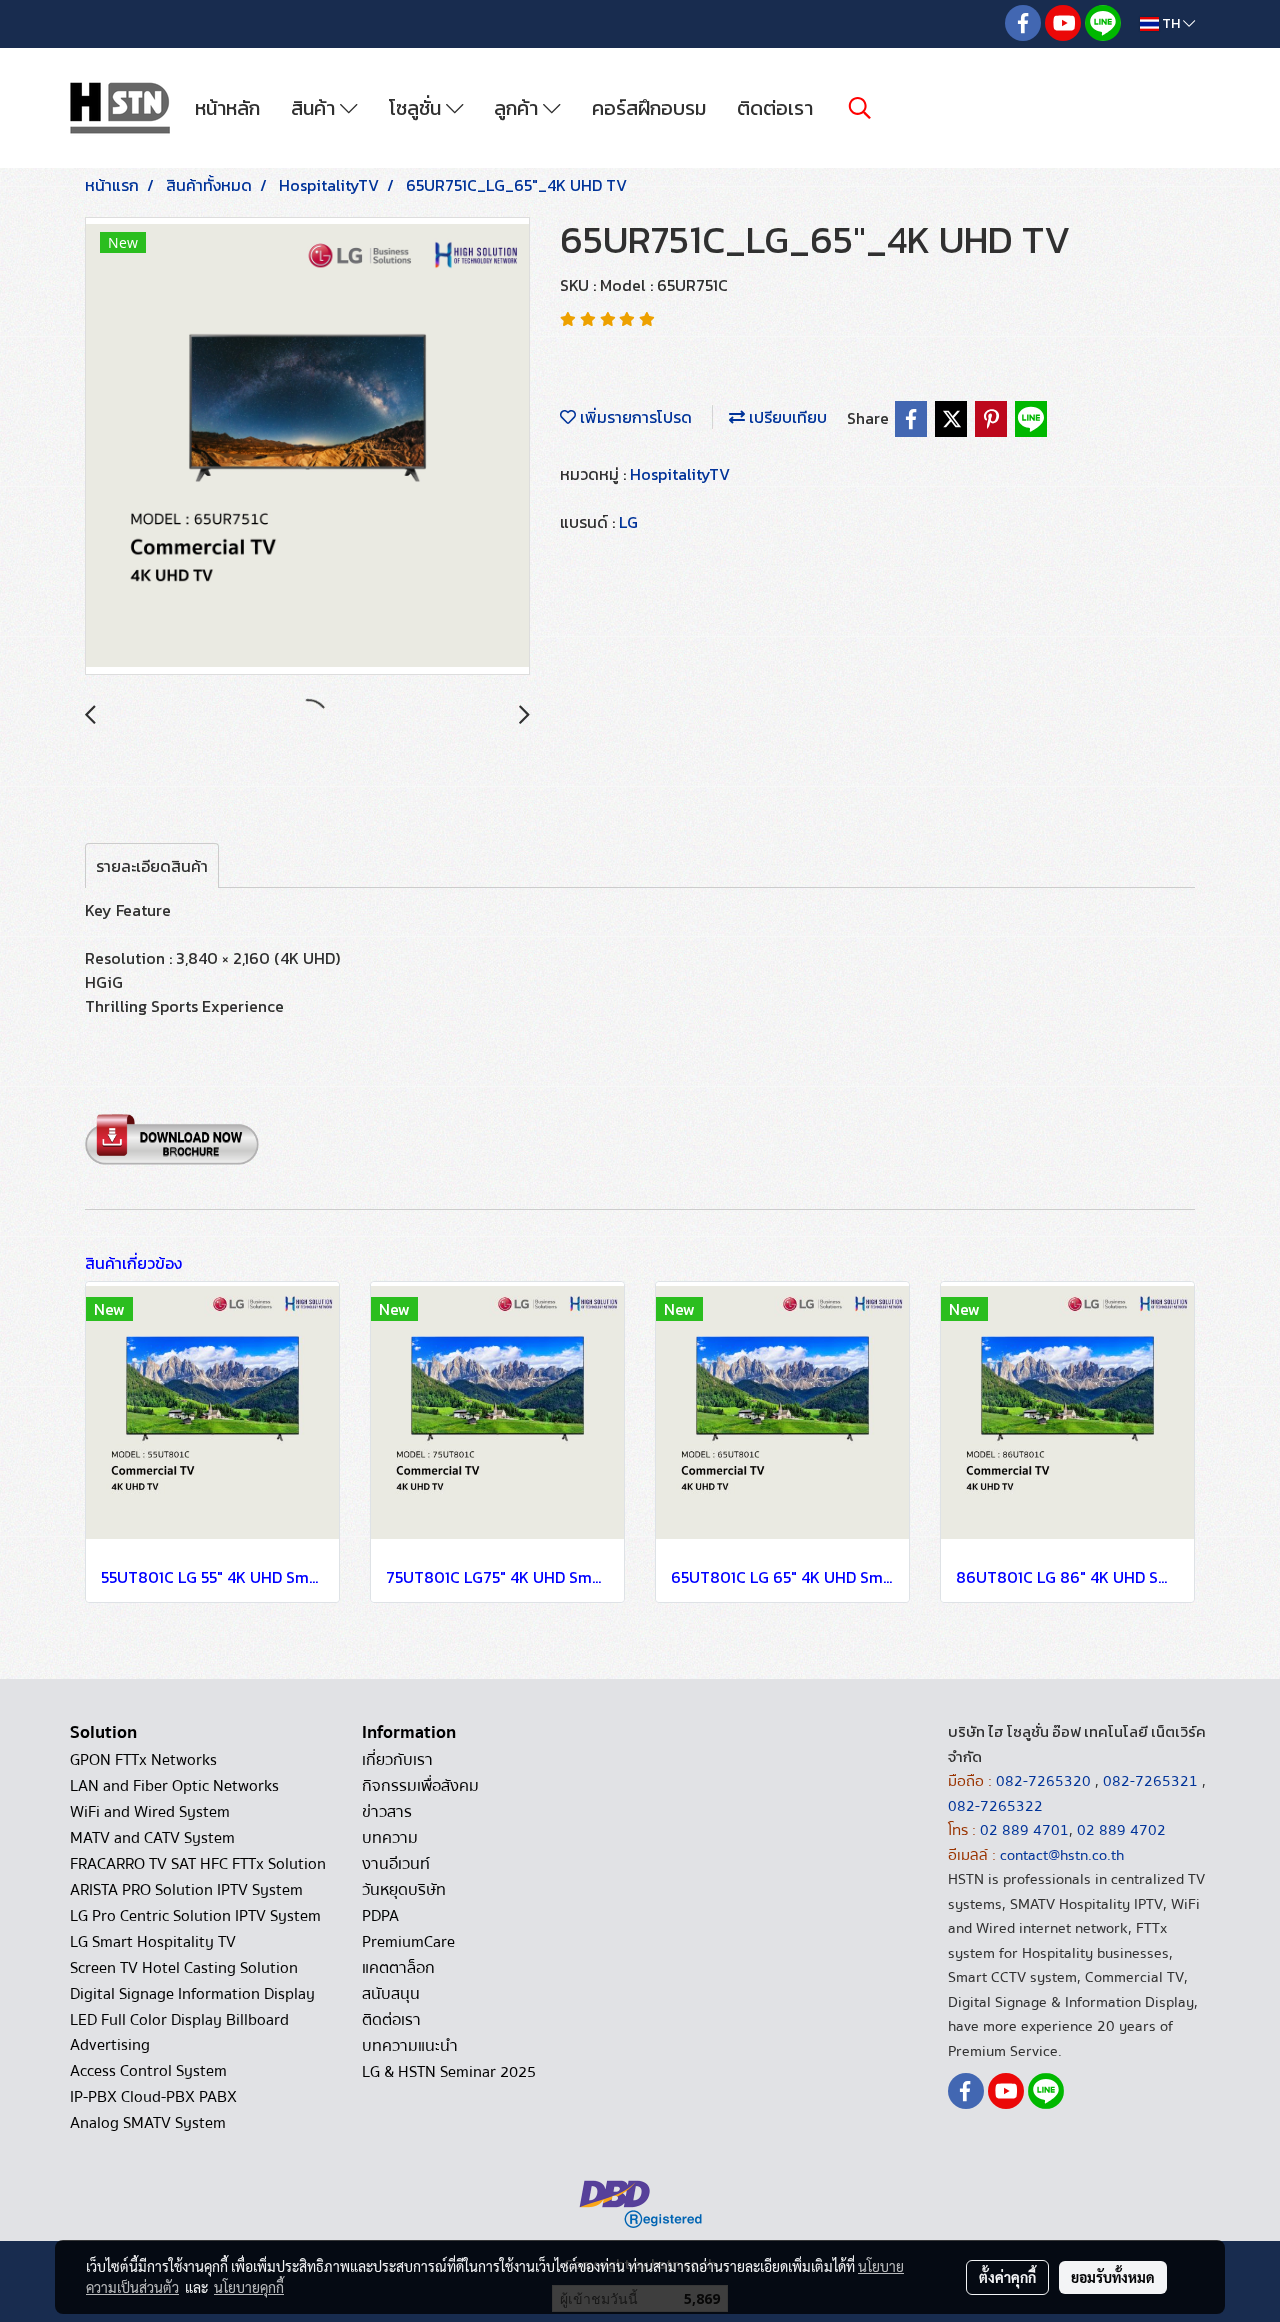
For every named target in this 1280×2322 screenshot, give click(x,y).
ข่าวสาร (387, 1812)
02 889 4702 (1121, 1830)
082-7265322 (995, 1806)
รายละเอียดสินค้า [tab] (152, 866)
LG (628, 522)
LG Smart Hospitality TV (153, 1942)
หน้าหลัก (227, 108)
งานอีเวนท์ (396, 1864)
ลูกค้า (518, 108)
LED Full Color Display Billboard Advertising (179, 2032)
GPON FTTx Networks (143, 1760)
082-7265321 (1150, 1781)
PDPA (380, 1916)
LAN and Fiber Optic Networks (174, 1786)
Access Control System (148, 2071)
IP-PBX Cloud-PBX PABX (153, 2097)
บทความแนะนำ (410, 2046)
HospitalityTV (680, 474)
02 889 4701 (1024, 1830)
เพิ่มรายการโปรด (634, 417)
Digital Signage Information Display (192, 1994)
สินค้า (315, 108)
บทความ (390, 1838)
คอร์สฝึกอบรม (649, 108)
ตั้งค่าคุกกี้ (1007, 2277)
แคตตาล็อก (398, 1968)
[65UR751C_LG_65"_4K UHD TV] (307, 447)
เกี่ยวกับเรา (397, 1760)
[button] (860, 108)
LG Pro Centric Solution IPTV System (195, 1916)
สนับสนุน (391, 1994)
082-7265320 (1045, 1781)
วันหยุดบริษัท (404, 1890)
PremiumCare (408, 1942)
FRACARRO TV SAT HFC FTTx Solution (198, 1864)
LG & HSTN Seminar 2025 (449, 2072)
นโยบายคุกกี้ (249, 2287)
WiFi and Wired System (150, 1812)
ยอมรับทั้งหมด (1113, 2277)
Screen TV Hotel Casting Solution (184, 1968)
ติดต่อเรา (775, 108)
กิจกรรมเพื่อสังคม (420, 1786)
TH (1171, 23)
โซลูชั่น (417, 108)
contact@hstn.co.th (1062, 1855)
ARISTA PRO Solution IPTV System (186, 1890)
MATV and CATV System (152, 1838)
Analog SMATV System (148, 2123)
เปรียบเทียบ (786, 417)
